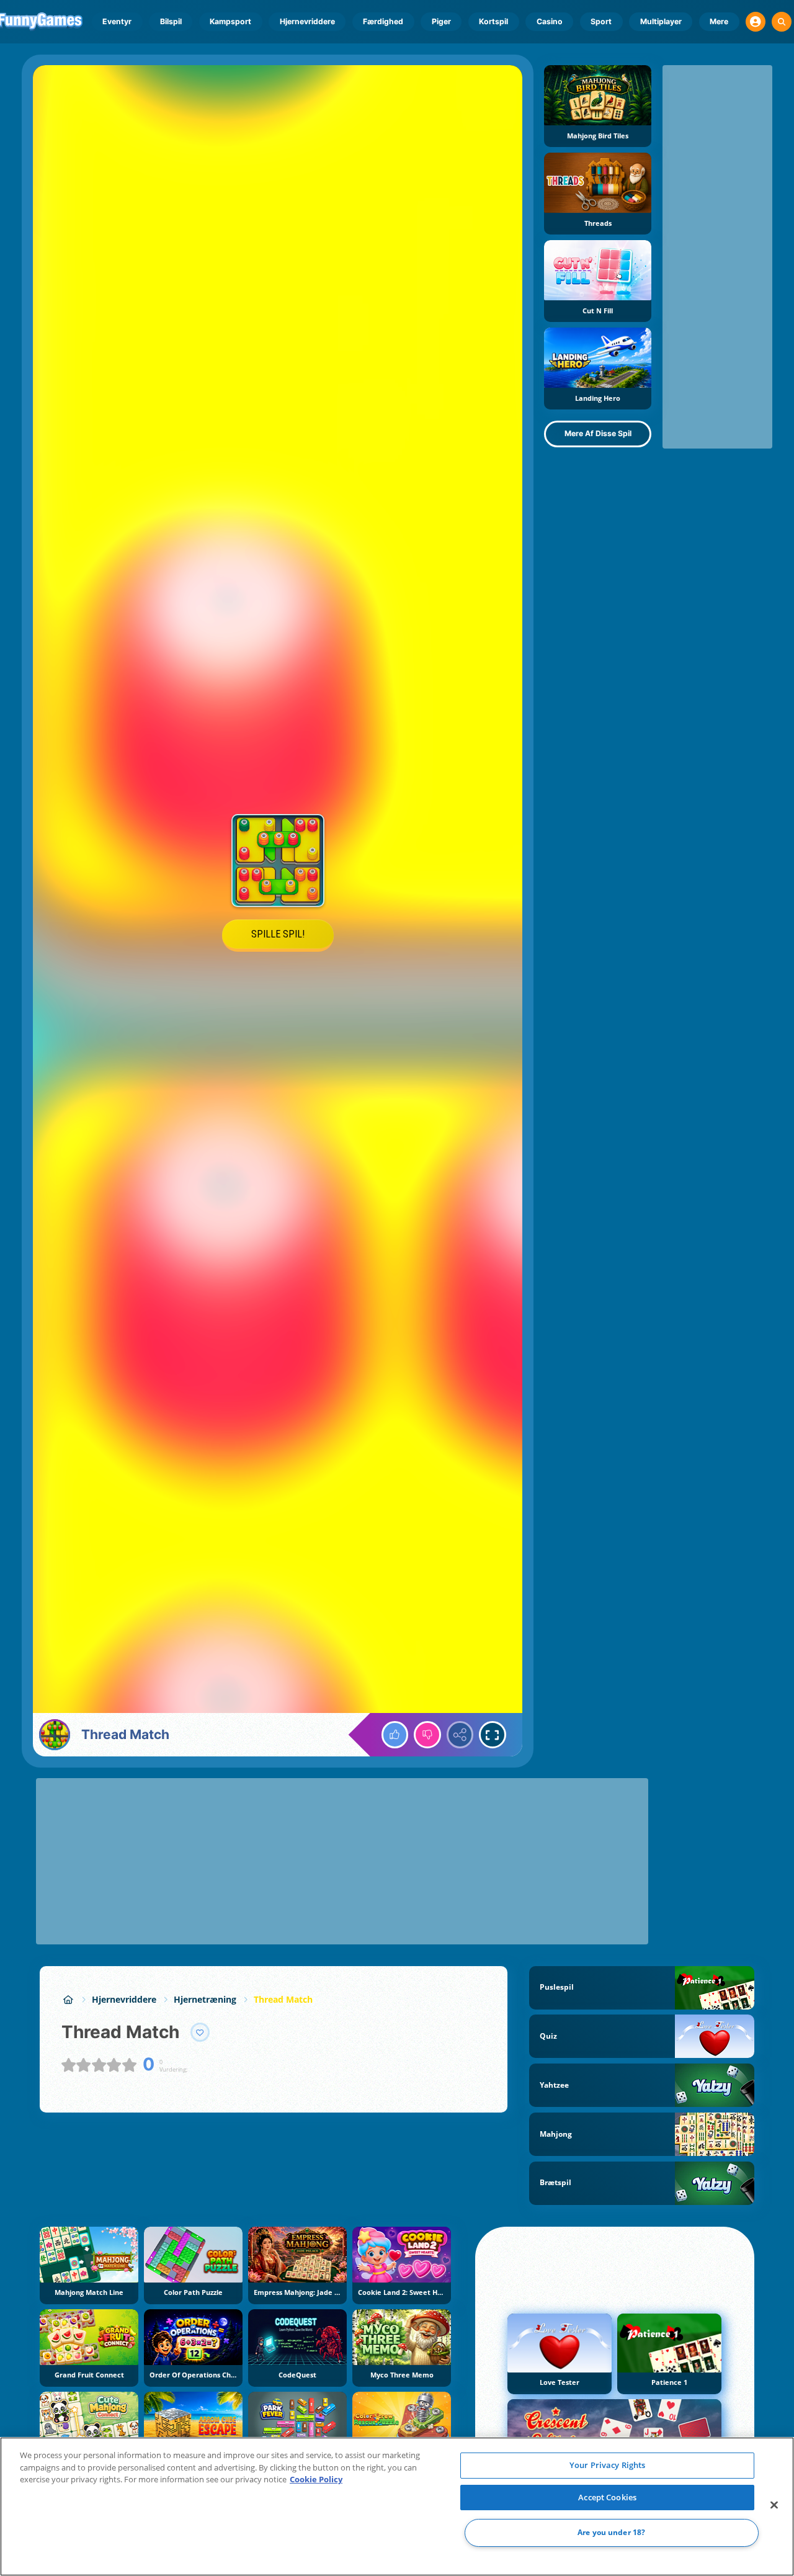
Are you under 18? (611, 2533)
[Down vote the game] (427, 1735)
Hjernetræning (205, 1999)
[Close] (774, 2505)
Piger (441, 21)
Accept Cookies (607, 2497)
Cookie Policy (316, 2479)
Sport (601, 21)
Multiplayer (661, 21)
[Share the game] (460, 1735)
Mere (719, 21)
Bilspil (171, 21)
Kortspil (493, 21)
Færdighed (383, 21)
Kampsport (230, 21)
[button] (756, 22)
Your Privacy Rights (607, 2465)
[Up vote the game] (395, 1735)
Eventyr (117, 21)
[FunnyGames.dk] (68, 1999)
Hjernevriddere (307, 21)
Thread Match (283, 1999)
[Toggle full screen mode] (493, 1735)
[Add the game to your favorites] (200, 2033)
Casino (550, 21)
